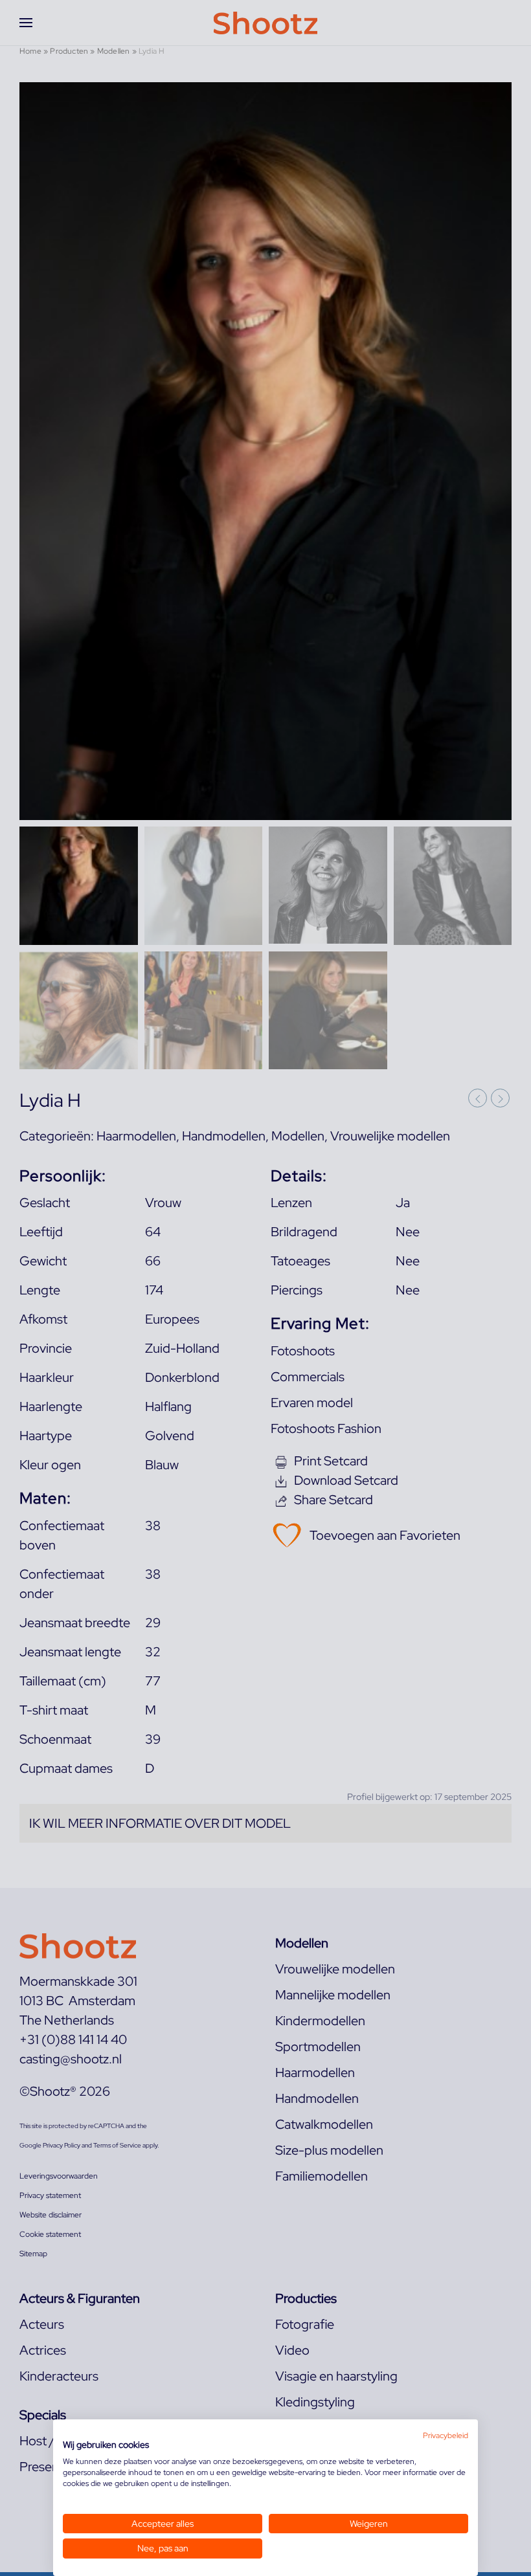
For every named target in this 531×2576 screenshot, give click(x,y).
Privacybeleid (446, 2436)
